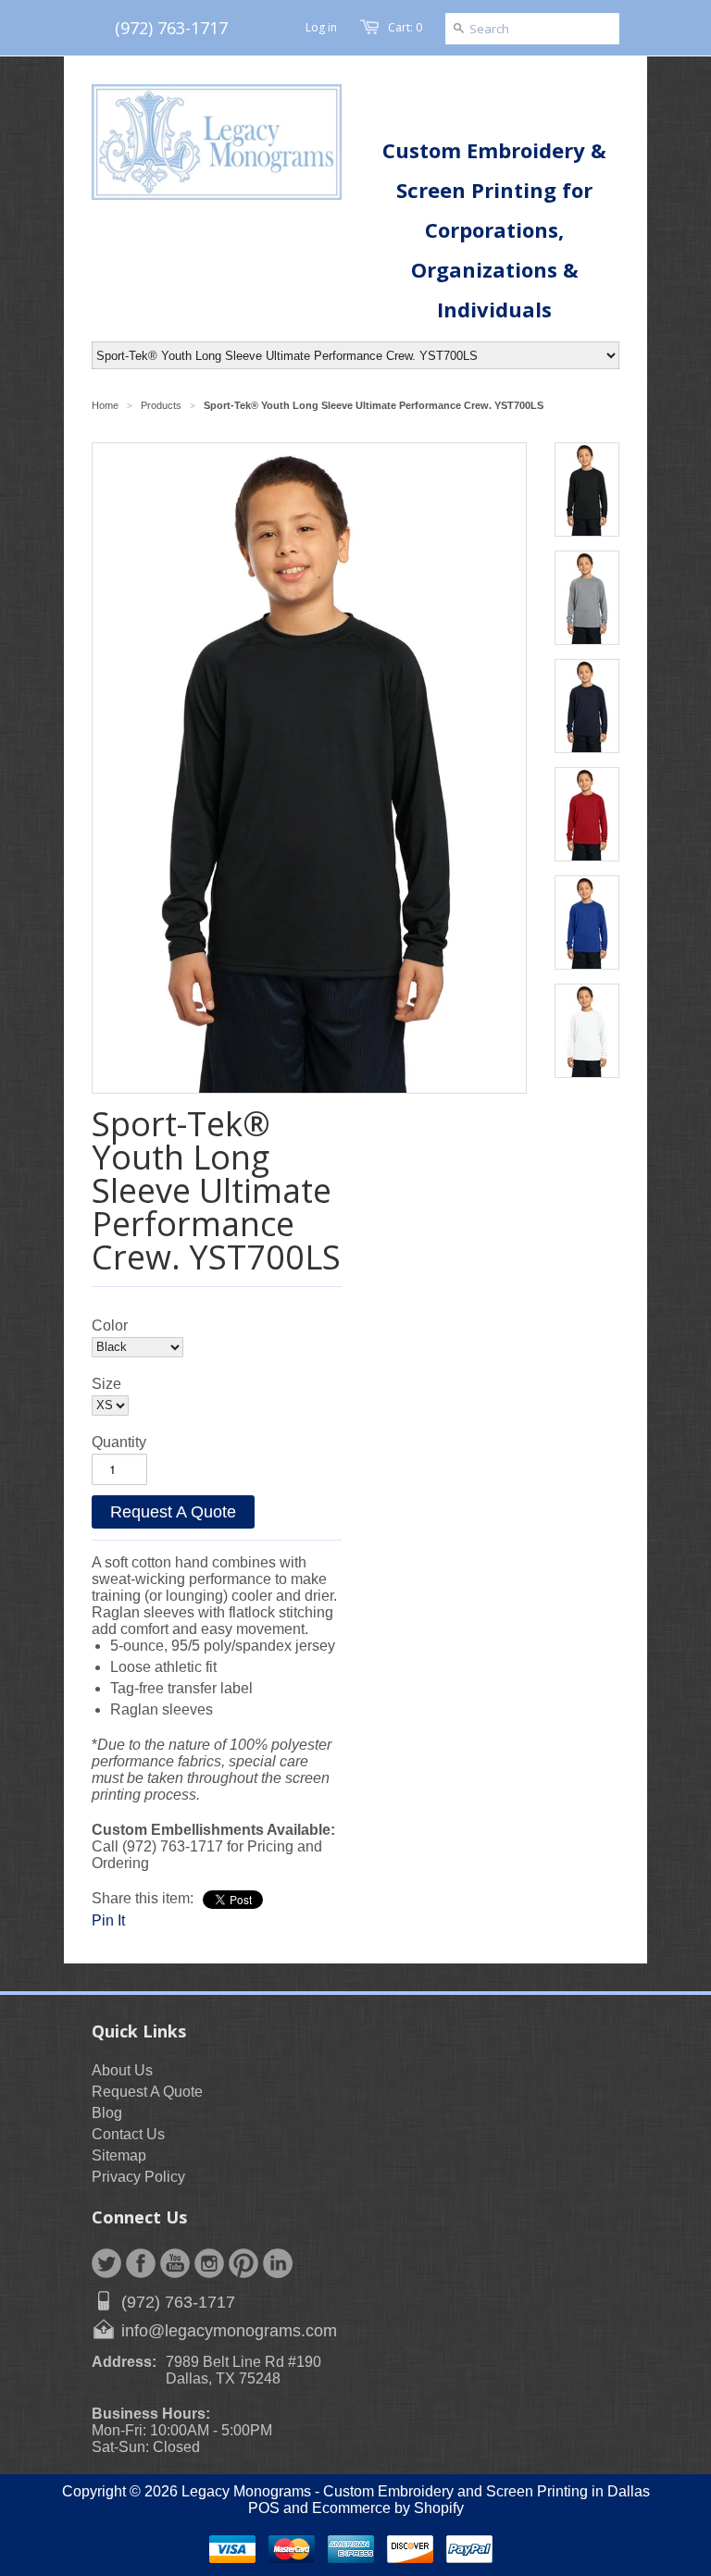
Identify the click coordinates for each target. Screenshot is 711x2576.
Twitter (106, 2263)
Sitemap (119, 2155)
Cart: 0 (405, 27)
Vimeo (278, 2263)
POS (264, 2508)
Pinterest (243, 2263)
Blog (107, 2113)
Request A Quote (173, 1512)
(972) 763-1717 (171, 28)
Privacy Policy (138, 2177)
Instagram (209, 2263)
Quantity (119, 1442)
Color (110, 1325)
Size (106, 1384)
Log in (321, 27)
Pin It (108, 1920)
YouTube (175, 2263)
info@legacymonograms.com (229, 2331)
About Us (122, 2070)
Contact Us (128, 2134)
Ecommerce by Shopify (388, 2508)
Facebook (141, 2263)
